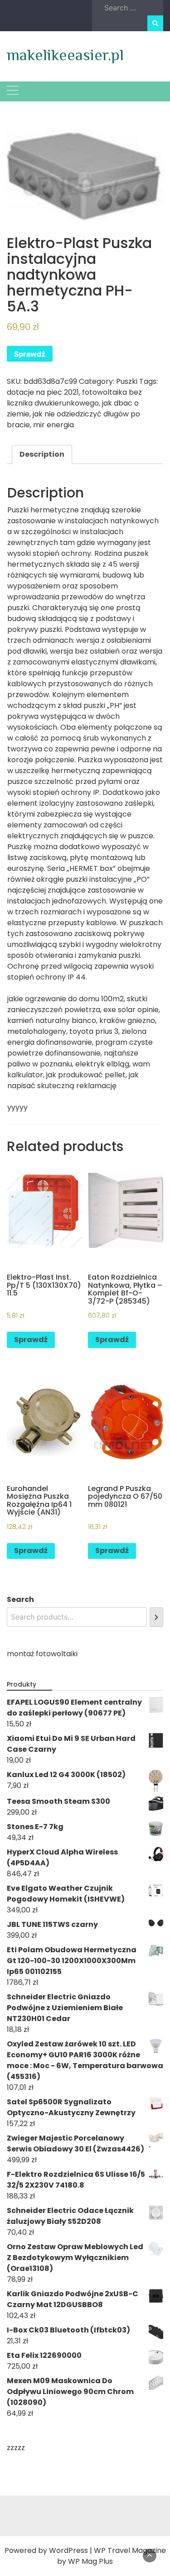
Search (20, 1599)
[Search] (156, 1617)
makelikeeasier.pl (65, 55)
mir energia (53, 425)
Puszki (127, 381)
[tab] (42, 454)
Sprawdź (30, 354)
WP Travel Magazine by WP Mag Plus (112, 2556)
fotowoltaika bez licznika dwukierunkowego (74, 398)
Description (42, 454)
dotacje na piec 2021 (43, 392)
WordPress (68, 2550)
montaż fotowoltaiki (42, 1654)
